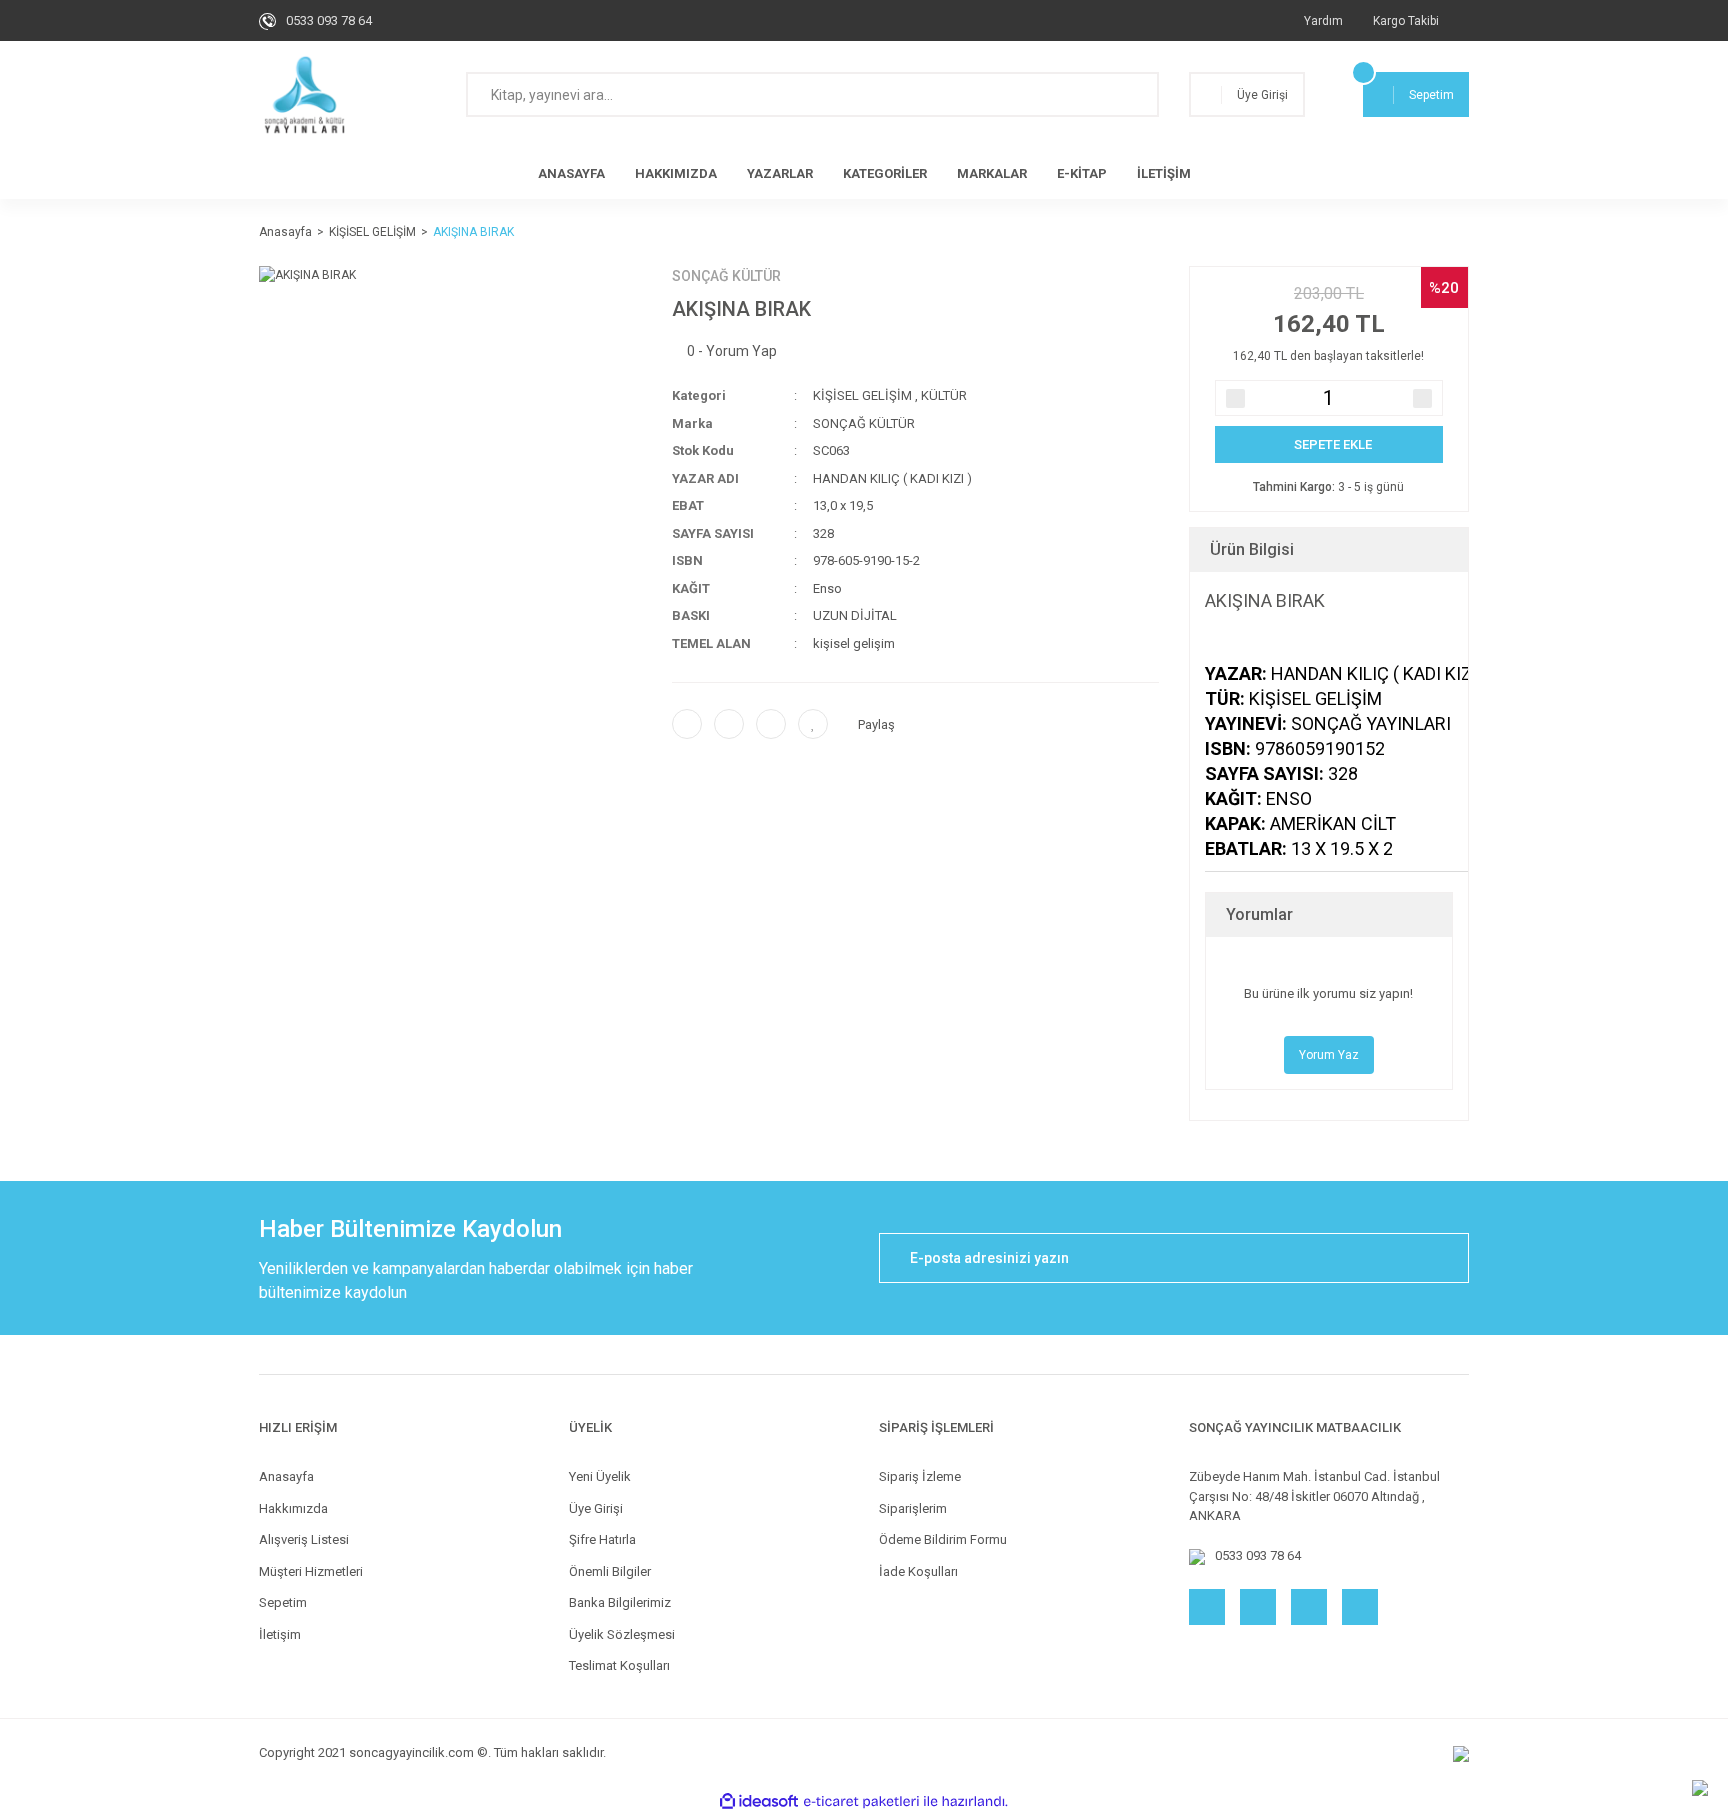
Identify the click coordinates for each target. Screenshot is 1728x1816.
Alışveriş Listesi (304, 1539)
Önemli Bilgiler (610, 1571)
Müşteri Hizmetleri (311, 1571)
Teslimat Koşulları (619, 1665)
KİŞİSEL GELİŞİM (862, 395)
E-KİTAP (1082, 173)
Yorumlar (1259, 914)
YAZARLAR (780, 173)
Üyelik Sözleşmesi (622, 1634)
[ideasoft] (759, 1801)
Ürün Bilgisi (1252, 549)
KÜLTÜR (944, 395)
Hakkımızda (293, 1508)
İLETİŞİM (1164, 173)
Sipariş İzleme (920, 1476)
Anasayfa (286, 1476)
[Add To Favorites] (813, 724)
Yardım (1323, 21)
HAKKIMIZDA (676, 173)
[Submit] (1444, 1258)
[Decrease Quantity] (1235, 398)
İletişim (280, 1634)
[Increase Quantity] (1422, 398)
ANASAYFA (571, 173)
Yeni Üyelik (600, 1476)
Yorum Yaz (1329, 1055)
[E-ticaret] (861, 1801)
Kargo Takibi (1406, 21)
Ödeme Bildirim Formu (943, 1539)
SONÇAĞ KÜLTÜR (726, 276)
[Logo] (304, 95)
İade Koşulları (918, 1571)
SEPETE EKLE (1333, 444)
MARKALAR (992, 173)
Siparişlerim (913, 1508)
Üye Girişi (596, 1508)
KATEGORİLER (885, 173)
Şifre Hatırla (602, 1539)
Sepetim (283, 1602)
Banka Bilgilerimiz (620, 1602)
